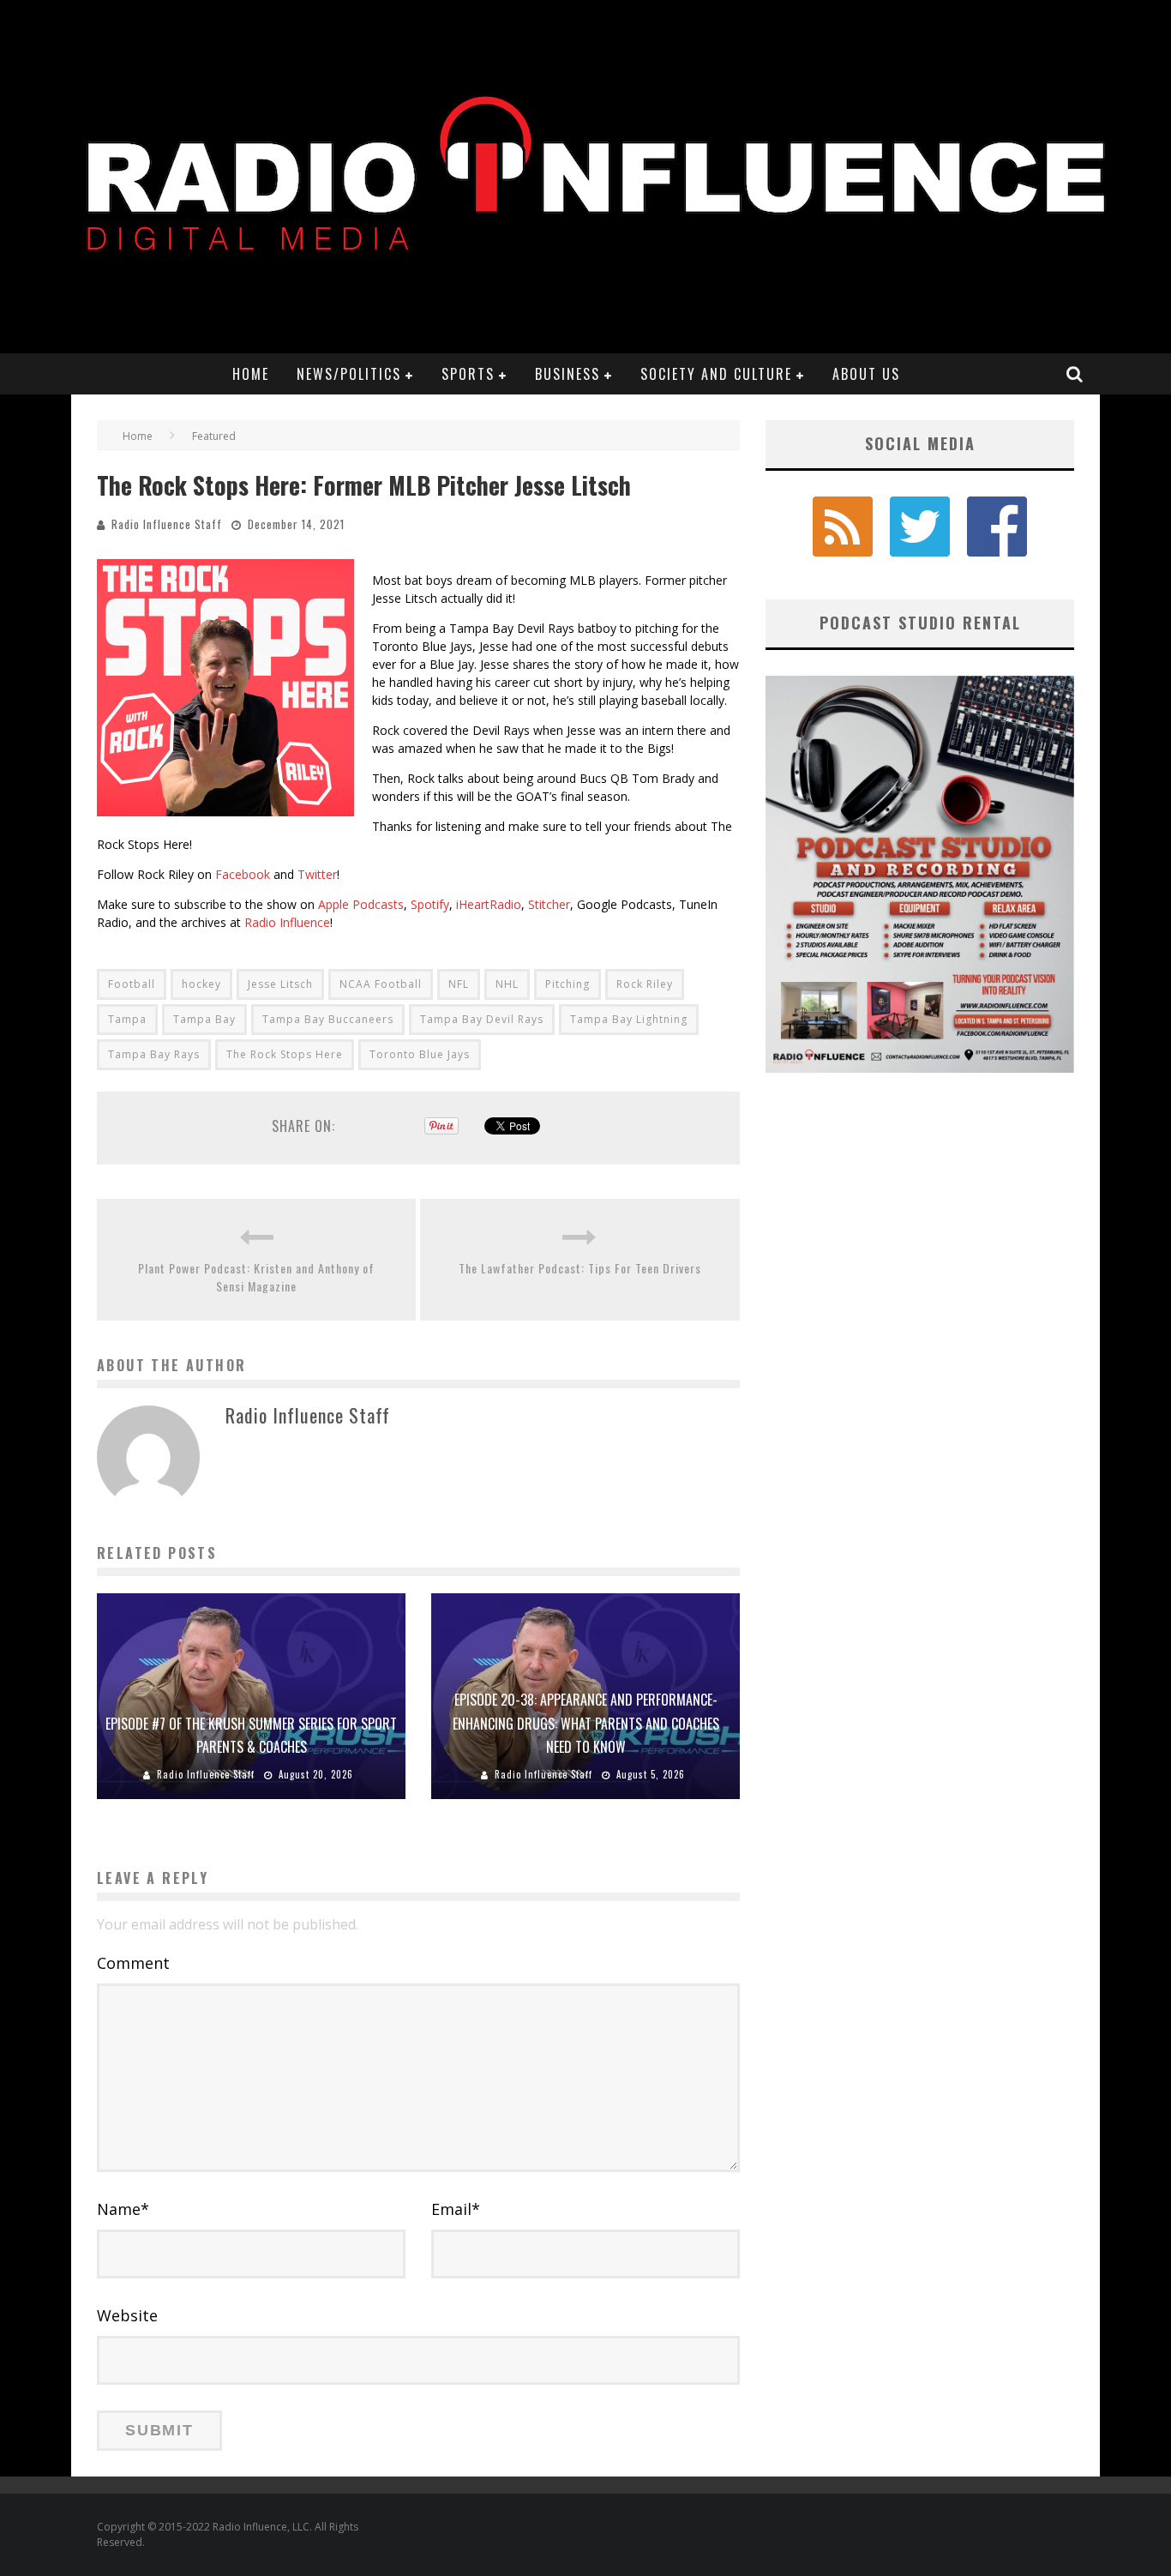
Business (567, 374)
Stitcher (549, 904)
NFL (459, 984)
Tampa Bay (204, 1019)
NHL (507, 984)
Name (123, 2209)
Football (132, 984)
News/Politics (349, 374)
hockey (201, 984)
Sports (468, 374)
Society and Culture (716, 374)
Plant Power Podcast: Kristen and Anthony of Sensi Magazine (256, 1277)
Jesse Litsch (280, 984)
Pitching (567, 984)
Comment (133, 1963)
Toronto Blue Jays (420, 1054)
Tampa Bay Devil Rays (482, 1019)
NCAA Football (381, 984)
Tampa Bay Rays (154, 1054)
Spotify (430, 904)
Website (127, 2315)
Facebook (243, 874)
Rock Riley (645, 984)
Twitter (317, 874)
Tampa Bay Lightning (629, 1019)
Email (456, 2209)
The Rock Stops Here (285, 1054)
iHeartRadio (489, 904)
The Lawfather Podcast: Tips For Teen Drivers (580, 1268)
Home (251, 374)
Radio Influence (287, 922)
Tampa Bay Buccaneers (328, 1019)
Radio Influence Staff (167, 524)
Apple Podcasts (361, 904)
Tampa (127, 1019)
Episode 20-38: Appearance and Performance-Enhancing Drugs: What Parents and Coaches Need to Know (586, 1723)
